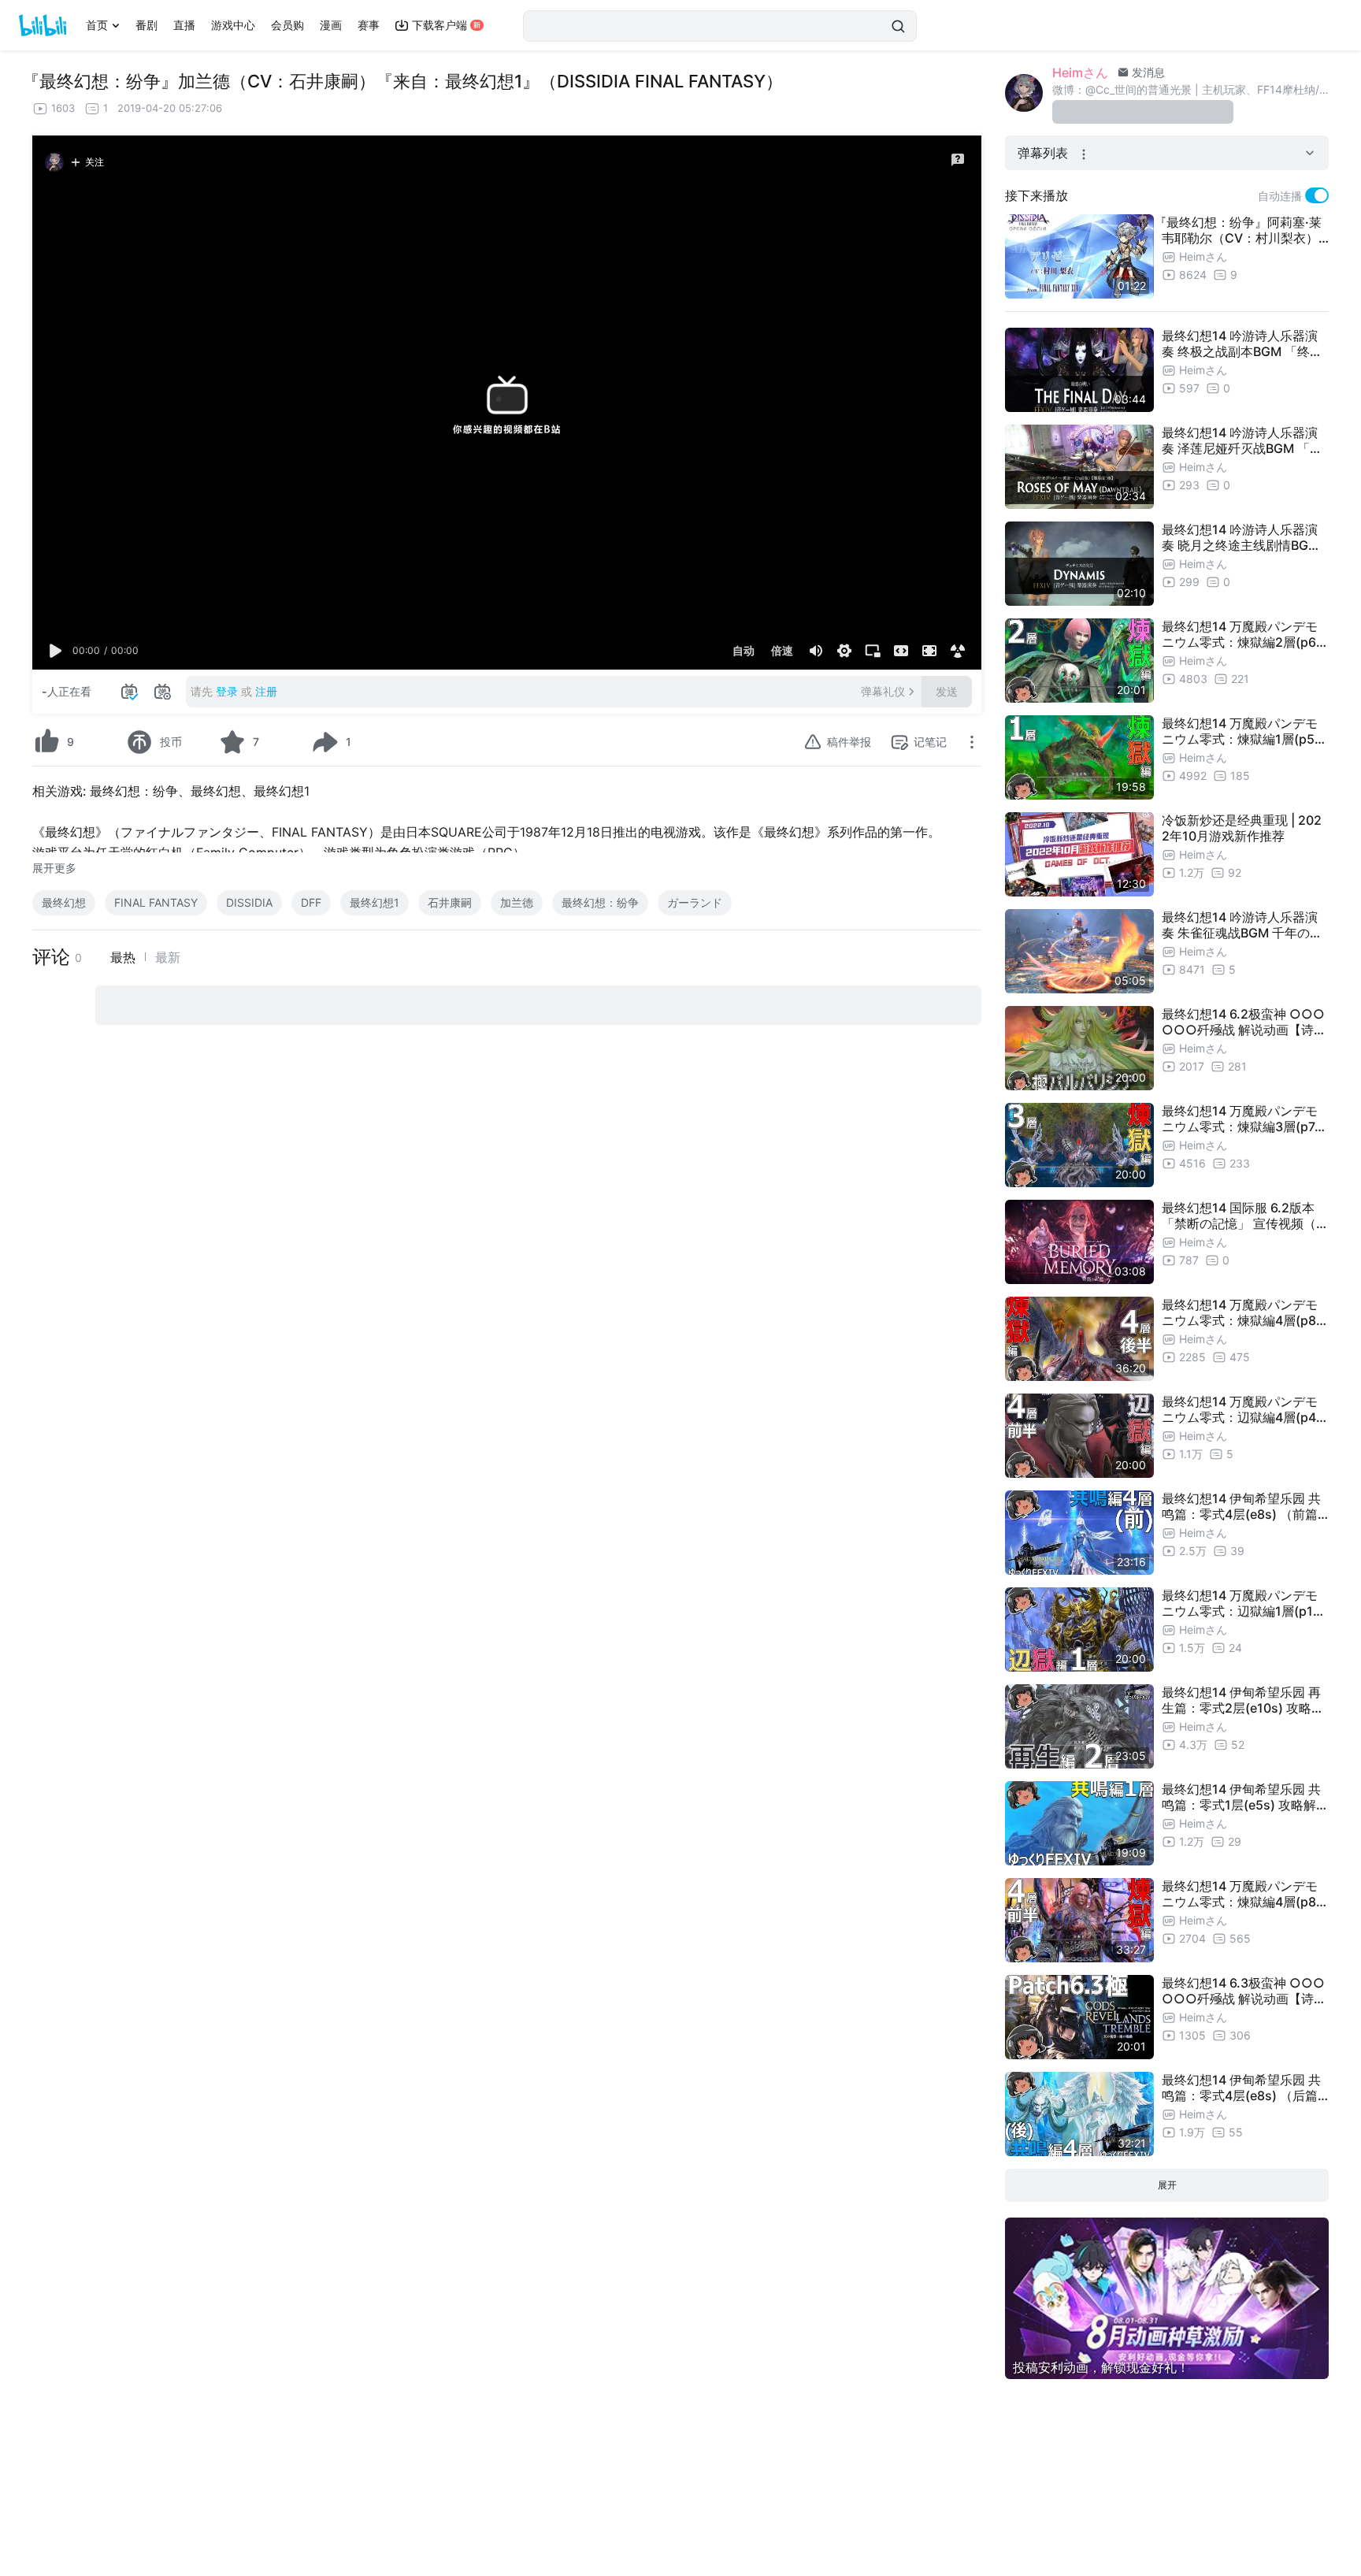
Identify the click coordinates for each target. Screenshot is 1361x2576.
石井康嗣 (450, 902)
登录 (227, 691)
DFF (311, 902)
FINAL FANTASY (156, 902)
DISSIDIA (249, 902)
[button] (56, 651)
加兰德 (517, 902)
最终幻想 (64, 902)
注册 (266, 691)
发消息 (1147, 72)
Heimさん (1080, 72)
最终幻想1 (375, 902)
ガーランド (695, 902)
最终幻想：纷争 (600, 902)
